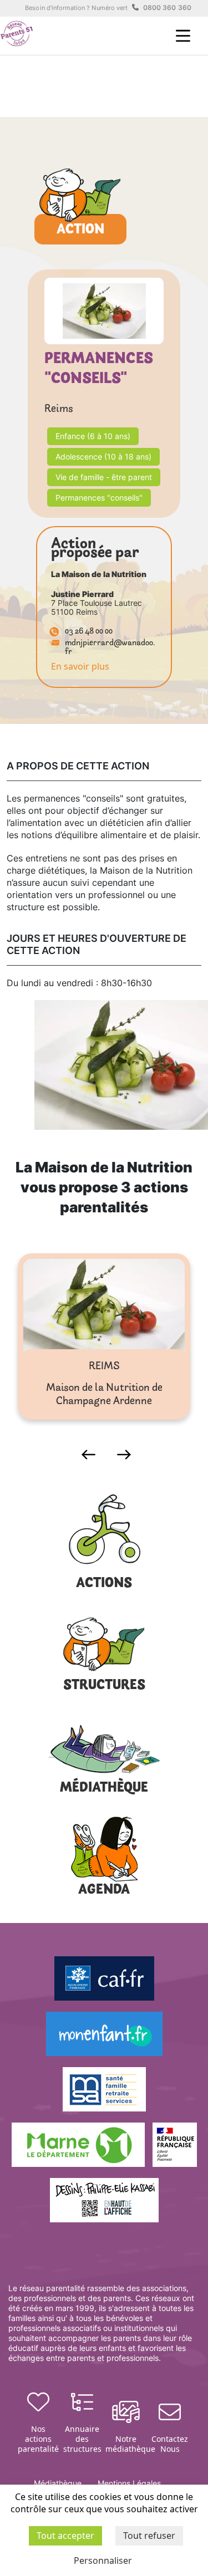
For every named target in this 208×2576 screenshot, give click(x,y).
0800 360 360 (167, 7)
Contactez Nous (170, 2444)
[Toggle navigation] (183, 36)
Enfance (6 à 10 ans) (93, 436)
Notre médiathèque (126, 2444)
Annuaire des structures (82, 2439)
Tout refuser (149, 2536)
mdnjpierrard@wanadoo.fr (110, 648)
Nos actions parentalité (38, 2439)
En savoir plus (80, 666)
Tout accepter (65, 2536)
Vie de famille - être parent (104, 477)
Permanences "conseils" (99, 498)
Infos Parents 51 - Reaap (17, 34)
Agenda (104, 1890)
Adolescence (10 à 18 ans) (103, 456)
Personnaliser (103, 2560)
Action (80, 230)
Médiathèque (104, 1788)
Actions (104, 1583)
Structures (104, 1685)
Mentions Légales (129, 2483)
